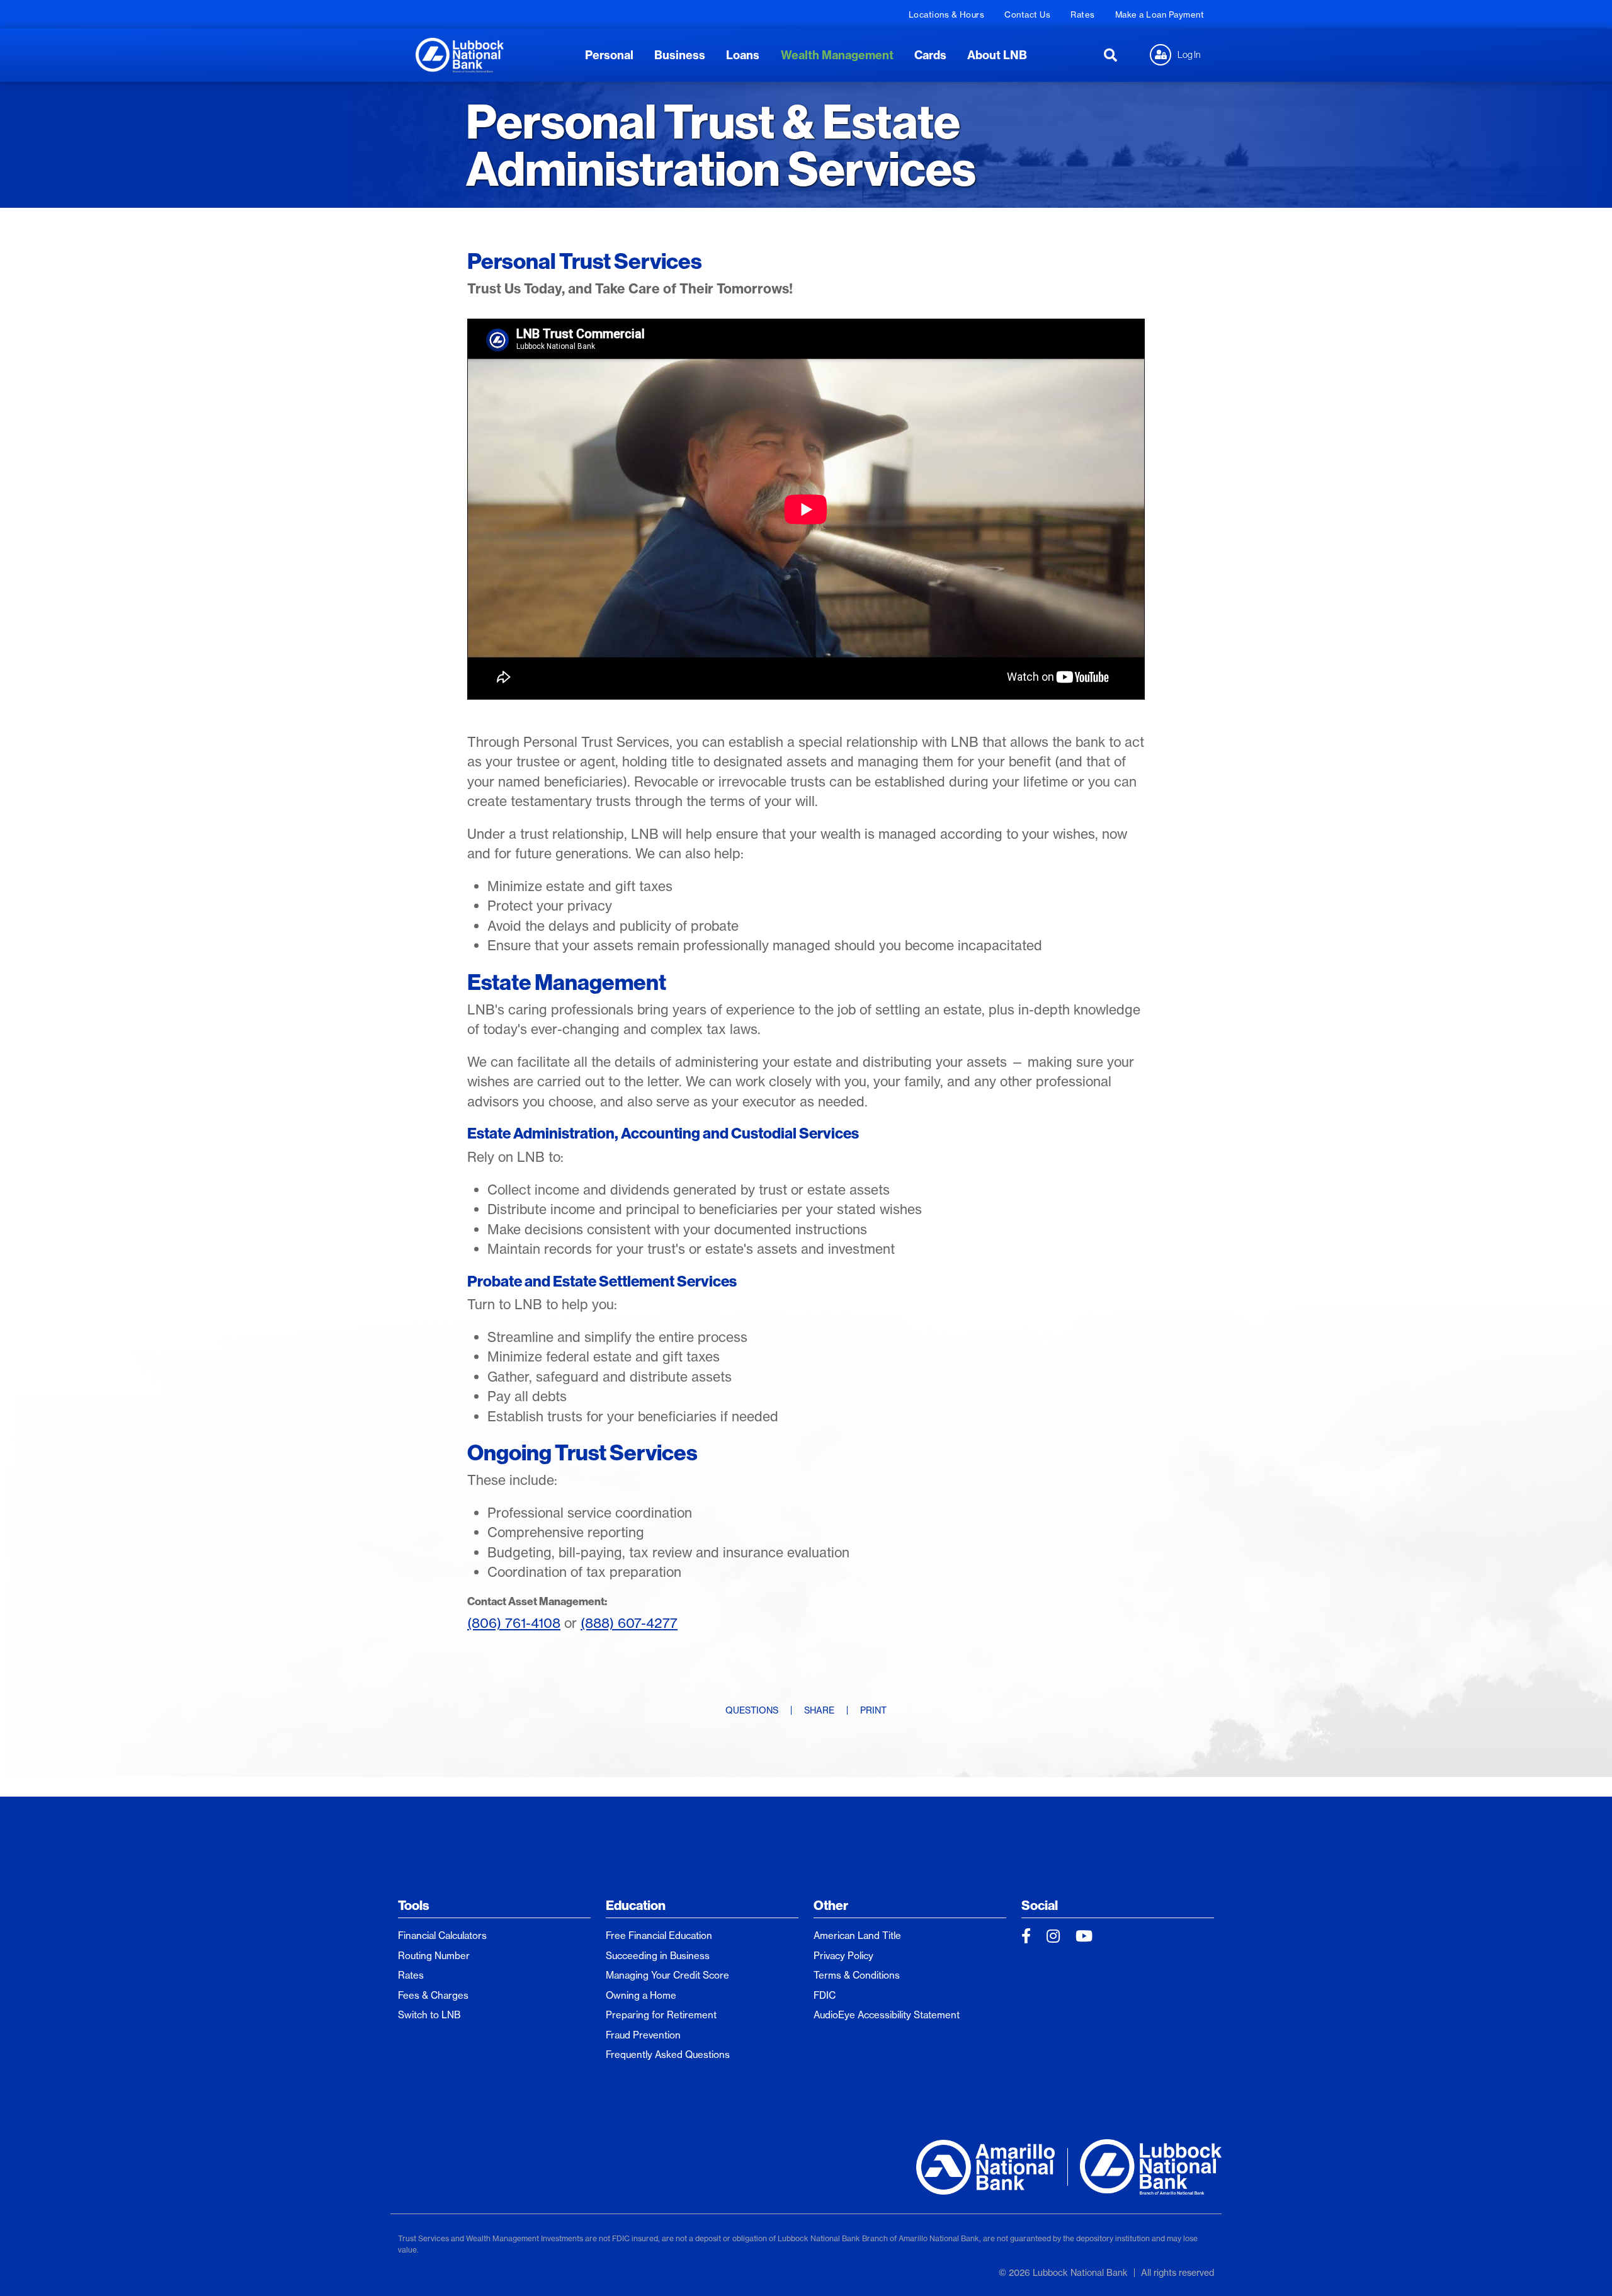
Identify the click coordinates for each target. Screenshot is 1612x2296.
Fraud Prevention (643, 2035)
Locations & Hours (947, 14)
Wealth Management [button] (837, 55)
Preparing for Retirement (661, 2015)
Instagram (1053, 1936)
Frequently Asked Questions (668, 2054)
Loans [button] (743, 55)
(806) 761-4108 (514, 1623)
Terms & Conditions (857, 1975)
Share (819, 1710)
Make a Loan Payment (1160, 14)
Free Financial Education (659, 1935)
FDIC (825, 1995)
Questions (752, 1710)
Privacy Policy (843, 1956)
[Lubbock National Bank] (460, 54)
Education (636, 1905)
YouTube (1084, 1936)
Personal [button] (609, 55)
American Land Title (857, 1935)
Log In (1189, 54)
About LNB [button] (997, 55)
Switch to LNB (429, 2015)
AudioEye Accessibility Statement (887, 2015)
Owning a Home (641, 1995)
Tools (414, 1905)
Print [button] (873, 1710)
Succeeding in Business (658, 1956)
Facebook (1026, 1936)
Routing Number (434, 1956)
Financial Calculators (442, 1935)
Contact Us (1027, 14)
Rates (1083, 14)
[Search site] (1110, 55)
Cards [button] (930, 55)
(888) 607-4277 (629, 1623)
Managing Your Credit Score (667, 1975)
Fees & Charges (433, 1995)
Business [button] (680, 55)
